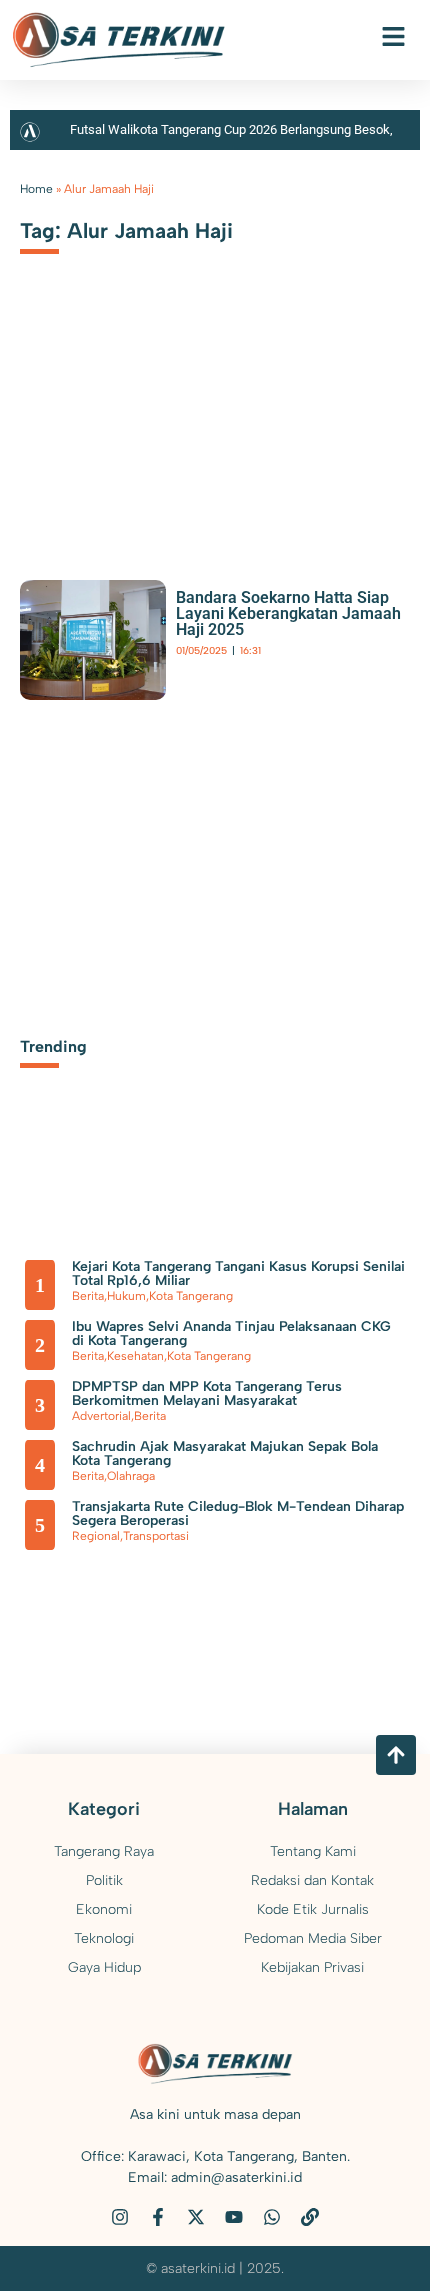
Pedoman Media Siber (313, 1938)
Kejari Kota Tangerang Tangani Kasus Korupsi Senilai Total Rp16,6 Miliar (238, 1273)
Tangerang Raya (247, 668)
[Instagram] (120, 2217)
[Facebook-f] (158, 2217)
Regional (96, 1536)
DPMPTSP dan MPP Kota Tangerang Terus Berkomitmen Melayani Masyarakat (207, 1393)
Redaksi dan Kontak (312, 1880)
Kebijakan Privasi (312, 1967)
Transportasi (156, 1536)
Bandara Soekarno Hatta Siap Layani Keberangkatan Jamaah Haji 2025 (288, 613)
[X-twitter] (196, 2217)
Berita (190, 668)
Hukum (126, 1296)
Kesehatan (135, 1356)
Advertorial (101, 1416)
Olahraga (131, 1476)
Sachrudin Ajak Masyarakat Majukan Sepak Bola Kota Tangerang (225, 1453)
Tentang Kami (313, 1851)
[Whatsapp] (272, 2217)
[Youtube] (234, 2217)
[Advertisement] (215, 415)
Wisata (306, 668)
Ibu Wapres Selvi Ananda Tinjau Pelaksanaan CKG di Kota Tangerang (231, 1333)
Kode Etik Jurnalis (313, 1909)
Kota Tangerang (191, 1296)
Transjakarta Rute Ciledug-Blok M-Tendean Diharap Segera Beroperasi (238, 1513)
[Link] (310, 2217)
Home (36, 189)
